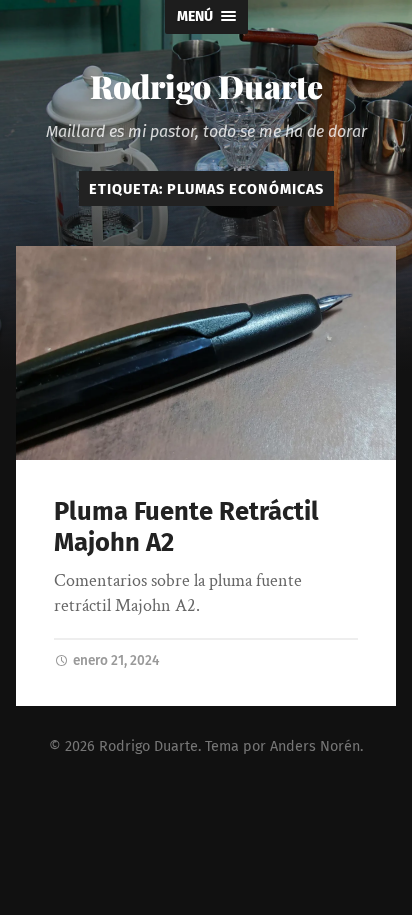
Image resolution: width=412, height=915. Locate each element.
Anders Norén (315, 746)
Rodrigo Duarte (206, 85)
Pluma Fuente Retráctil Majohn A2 (186, 527)
